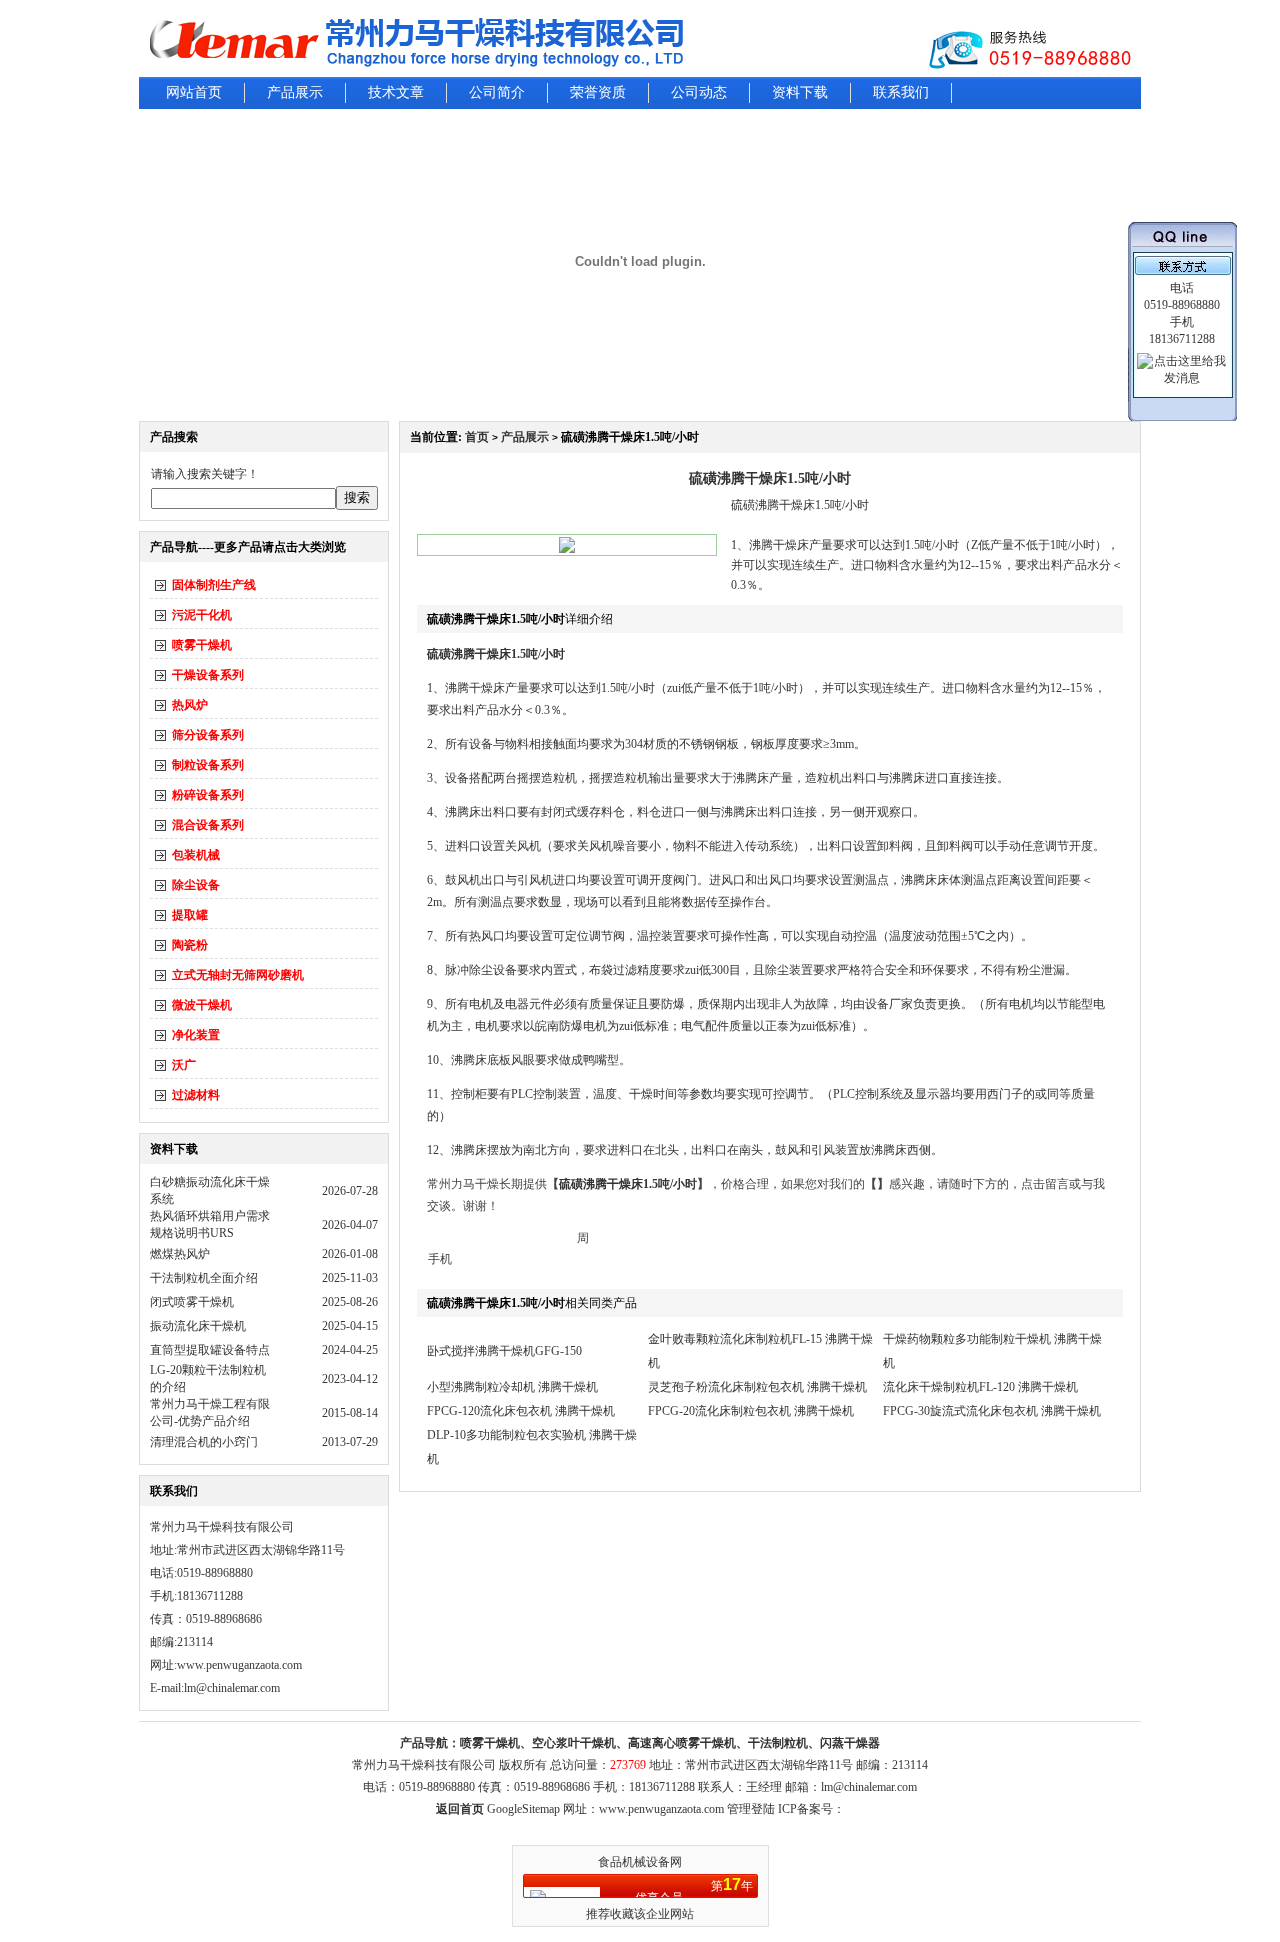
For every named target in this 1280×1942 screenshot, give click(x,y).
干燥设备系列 (208, 675)
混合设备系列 (208, 825)
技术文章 (396, 92)
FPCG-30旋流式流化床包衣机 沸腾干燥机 (992, 1411)
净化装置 (196, 1035)
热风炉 (190, 705)
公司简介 (497, 92)
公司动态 (699, 92)
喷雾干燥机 (202, 645)
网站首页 (194, 92)
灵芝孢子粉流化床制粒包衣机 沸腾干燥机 (757, 1387)
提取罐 (190, 915)
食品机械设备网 (640, 1862)
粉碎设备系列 (208, 795)
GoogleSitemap (523, 1809)
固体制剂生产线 (214, 585)
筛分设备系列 (208, 735)
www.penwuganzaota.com (239, 1665)
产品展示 (295, 92)
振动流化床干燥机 (198, 1326)
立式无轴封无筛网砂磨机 (238, 975)
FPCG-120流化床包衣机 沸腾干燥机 (521, 1411)
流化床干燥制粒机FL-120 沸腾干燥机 (980, 1387)
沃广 (184, 1065)
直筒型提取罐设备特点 (210, 1350)
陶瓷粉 (190, 945)
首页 (477, 437)
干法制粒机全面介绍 (204, 1278)
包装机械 (196, 855)
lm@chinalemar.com (869, 1787)
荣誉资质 (598, 92)
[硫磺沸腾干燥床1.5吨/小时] (567, 549)
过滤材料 (196, 1095)
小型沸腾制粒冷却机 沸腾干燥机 (512, 1387)
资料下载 (800, 92)
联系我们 (901, 92)
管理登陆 (751, 1809)
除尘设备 (196, 885)
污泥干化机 (202, 615)
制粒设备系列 (208, 765)
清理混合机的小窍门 (204, 1442)
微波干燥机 (202, 1005)
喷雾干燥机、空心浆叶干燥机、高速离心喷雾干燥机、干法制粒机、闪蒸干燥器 (670, 1743)
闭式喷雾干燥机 (192, 1302)
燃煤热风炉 (180, 1254)
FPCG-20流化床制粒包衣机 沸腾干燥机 (751, 1411)
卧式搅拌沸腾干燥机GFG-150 (504, 1351)
